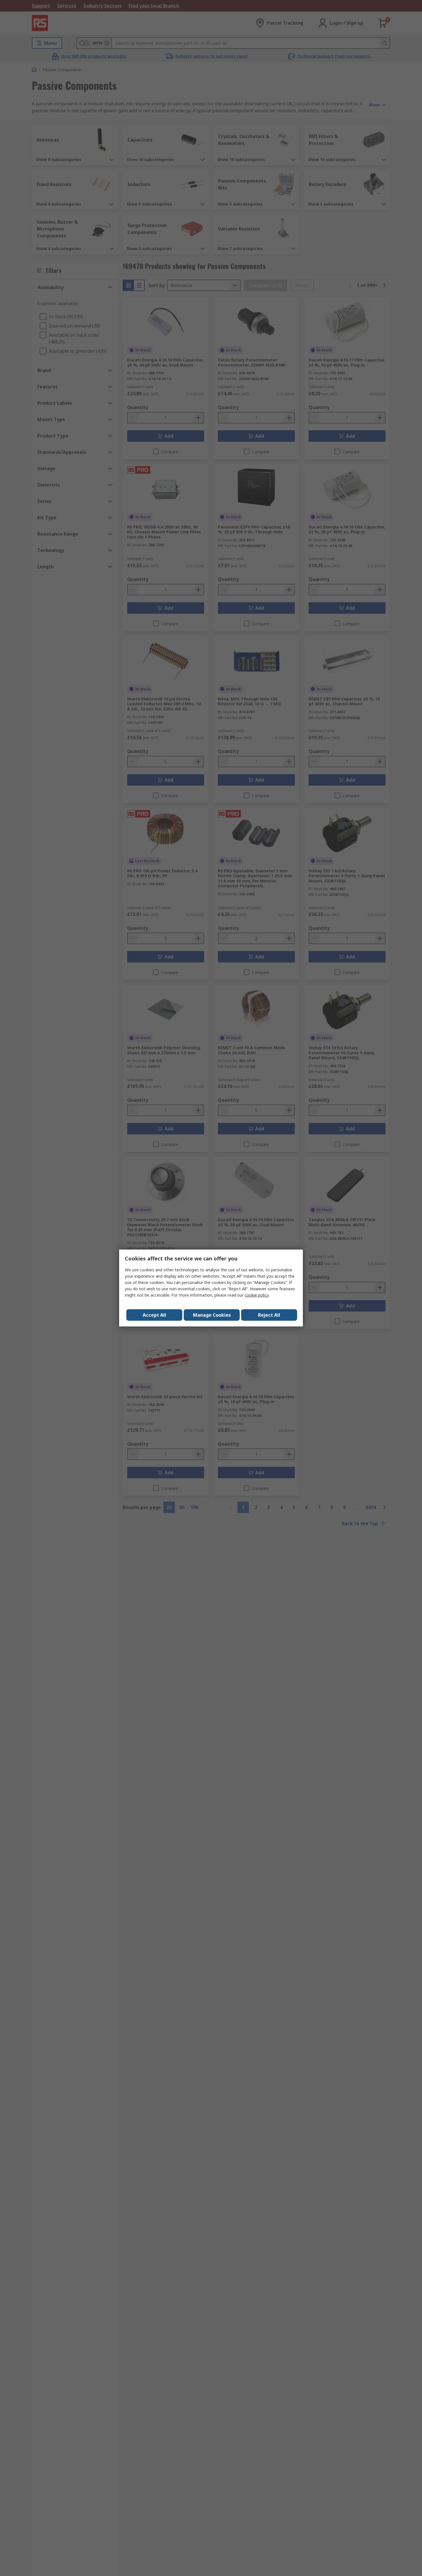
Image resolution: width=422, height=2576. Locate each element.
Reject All (269, 1315)
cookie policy (257, 1295)
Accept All (154, 1315)
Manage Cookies (212, 1315)
